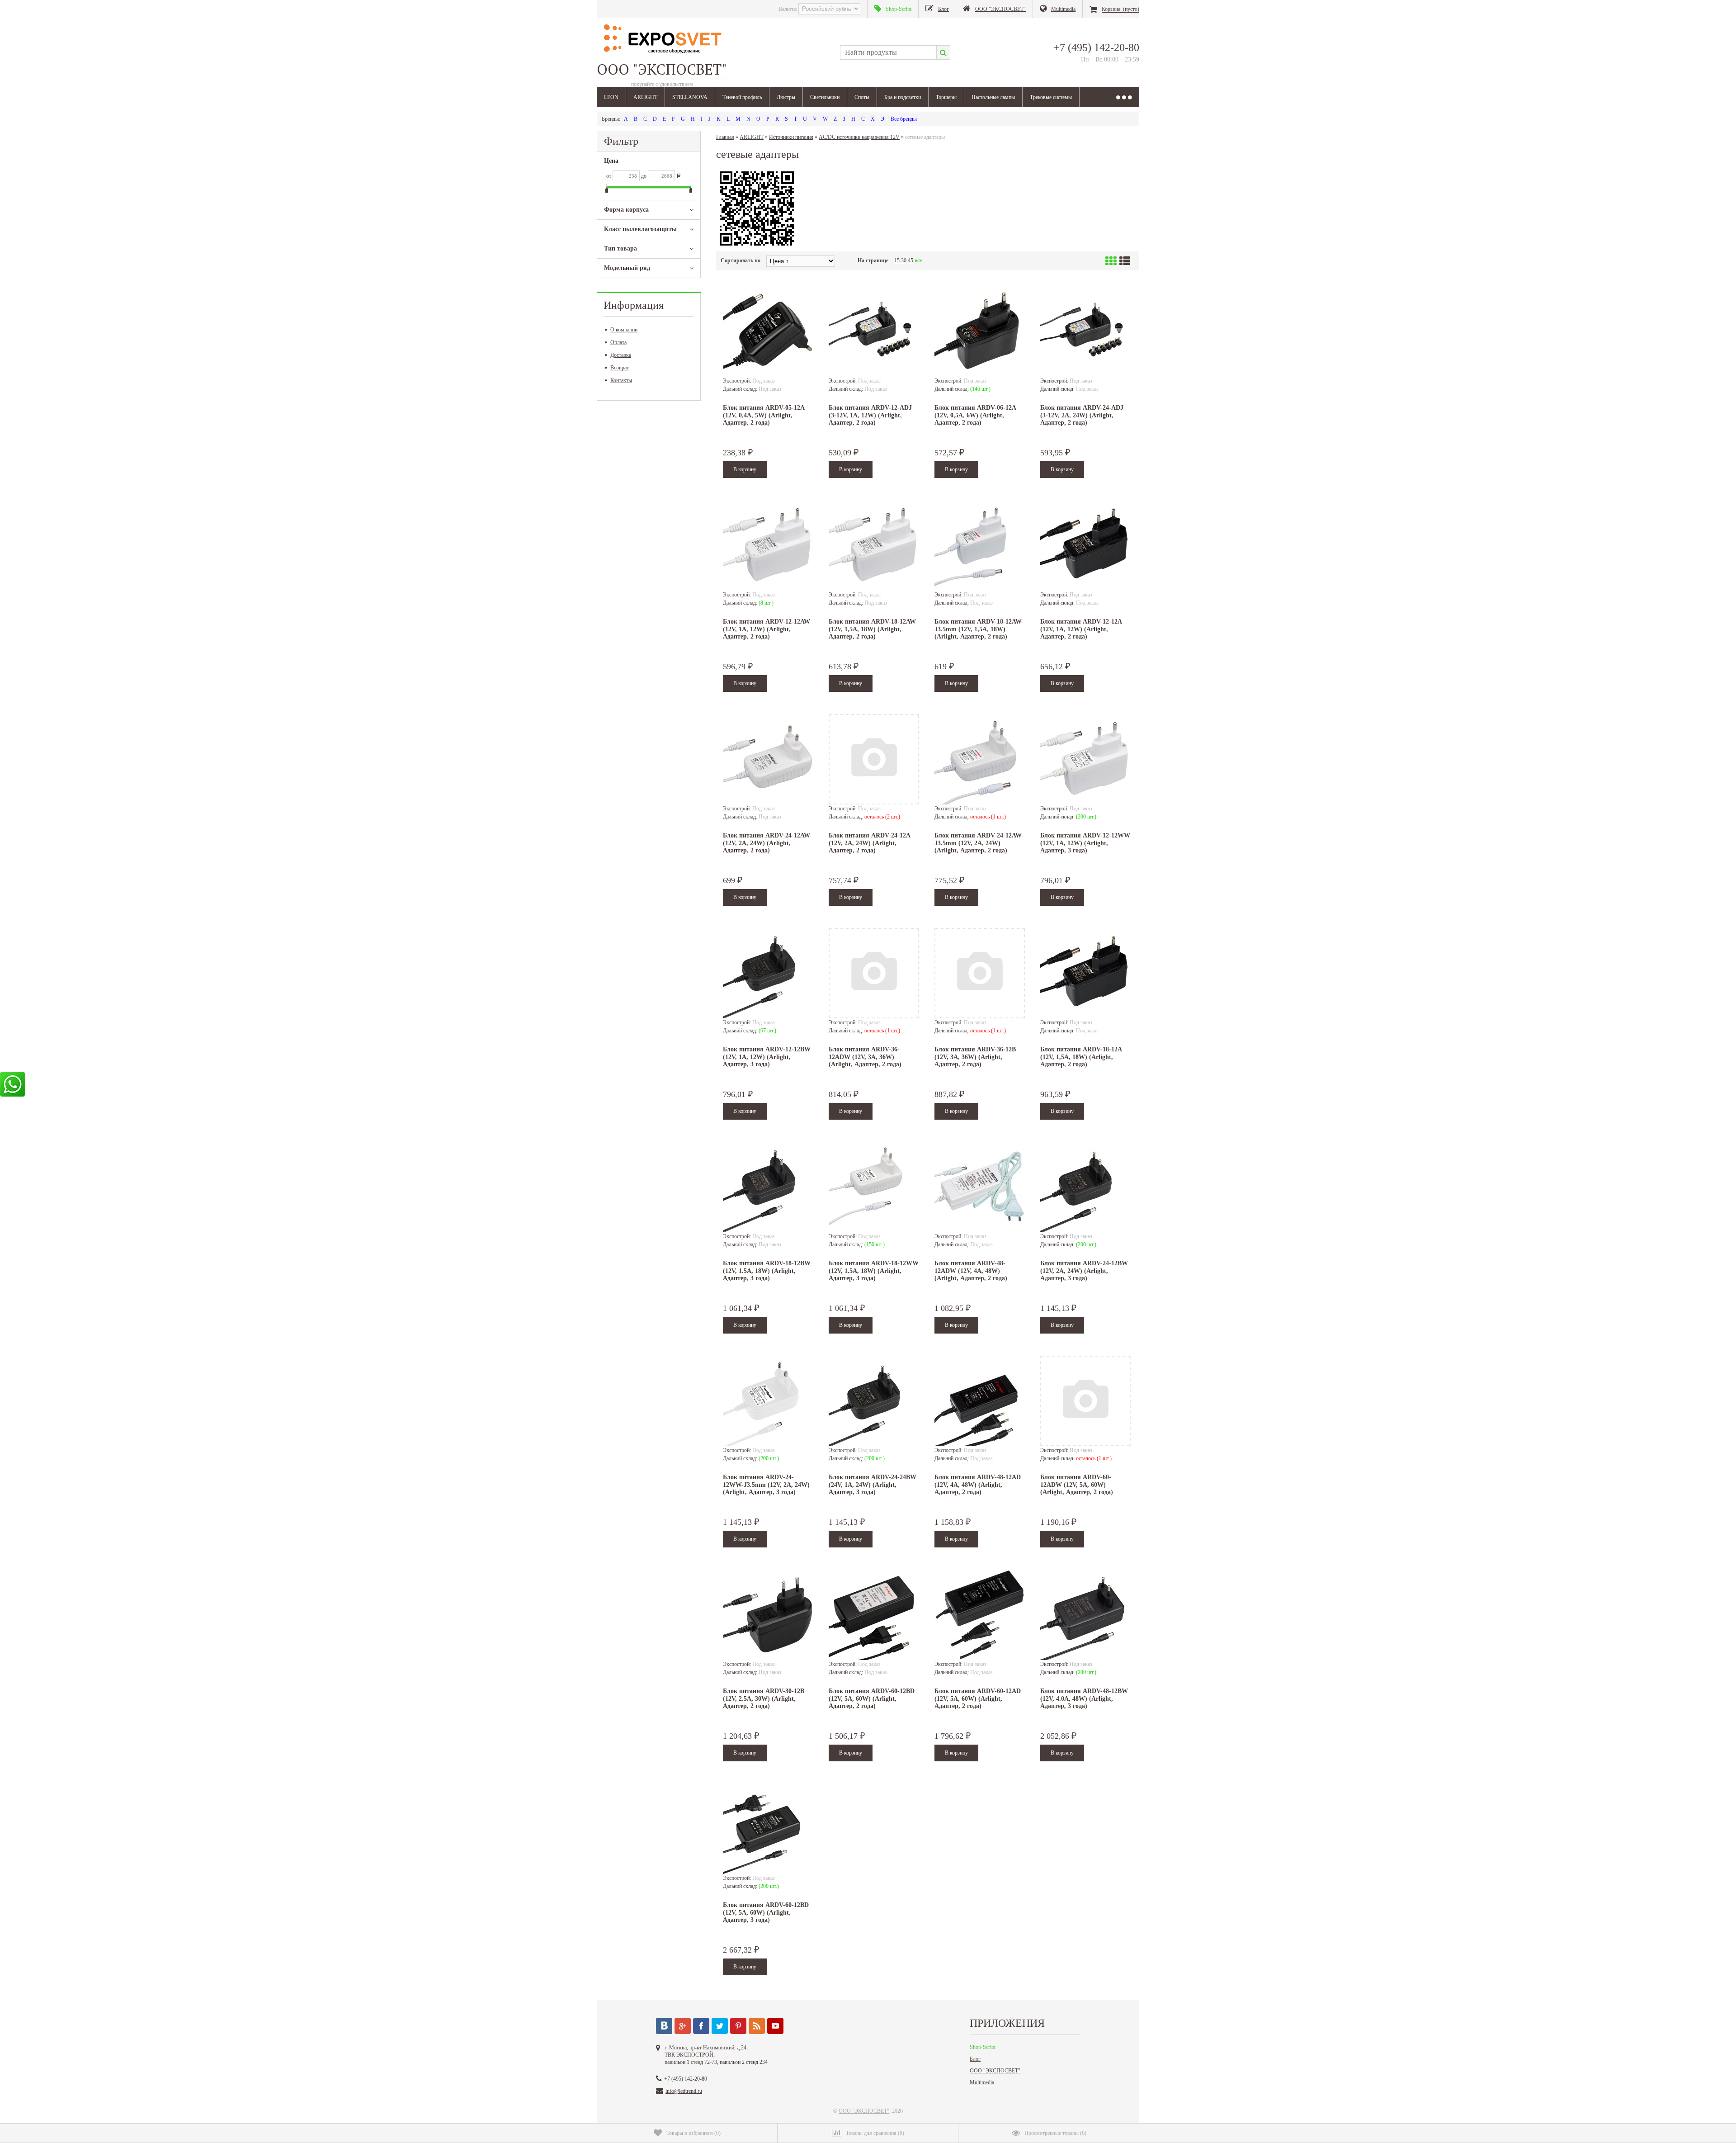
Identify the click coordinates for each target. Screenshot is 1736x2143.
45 (910, 260)
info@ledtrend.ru (684, 2091)
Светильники (825, 97)
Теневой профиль (742, 97)
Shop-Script (983, 2047)
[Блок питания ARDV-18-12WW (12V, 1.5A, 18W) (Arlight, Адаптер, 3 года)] (874, 1187)
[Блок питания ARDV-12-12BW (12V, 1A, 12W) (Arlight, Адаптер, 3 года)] (768, 973)
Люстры (786, 97)
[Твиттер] (720, 2026)
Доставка (621, 355)
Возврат (620, 368)
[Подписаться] (757, 2026)
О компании (624, 330)
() (693, 2133)
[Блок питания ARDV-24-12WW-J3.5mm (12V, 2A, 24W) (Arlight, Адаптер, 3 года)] (768, 1401)
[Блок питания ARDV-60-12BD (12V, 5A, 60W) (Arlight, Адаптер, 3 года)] (768, 1829)
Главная (725, 137)
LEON (611, 97)
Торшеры (946, 97)
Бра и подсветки (903, 97)
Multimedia (982, 2082)
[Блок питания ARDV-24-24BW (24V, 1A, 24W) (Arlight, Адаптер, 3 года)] (874, 1401)
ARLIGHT (645, 97)
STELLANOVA (690, 97)
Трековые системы (1051, 97)
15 (897, 260)
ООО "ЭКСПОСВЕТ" (995, 2071)
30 (904, 260)
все (918, 260)
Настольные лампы (993, 97)
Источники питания (791, 137)
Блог (975, 2059)
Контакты (621, 380)
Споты (862, 97)
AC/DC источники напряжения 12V (859, 137)
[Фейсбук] (701, 2026)
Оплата (618, 342)
